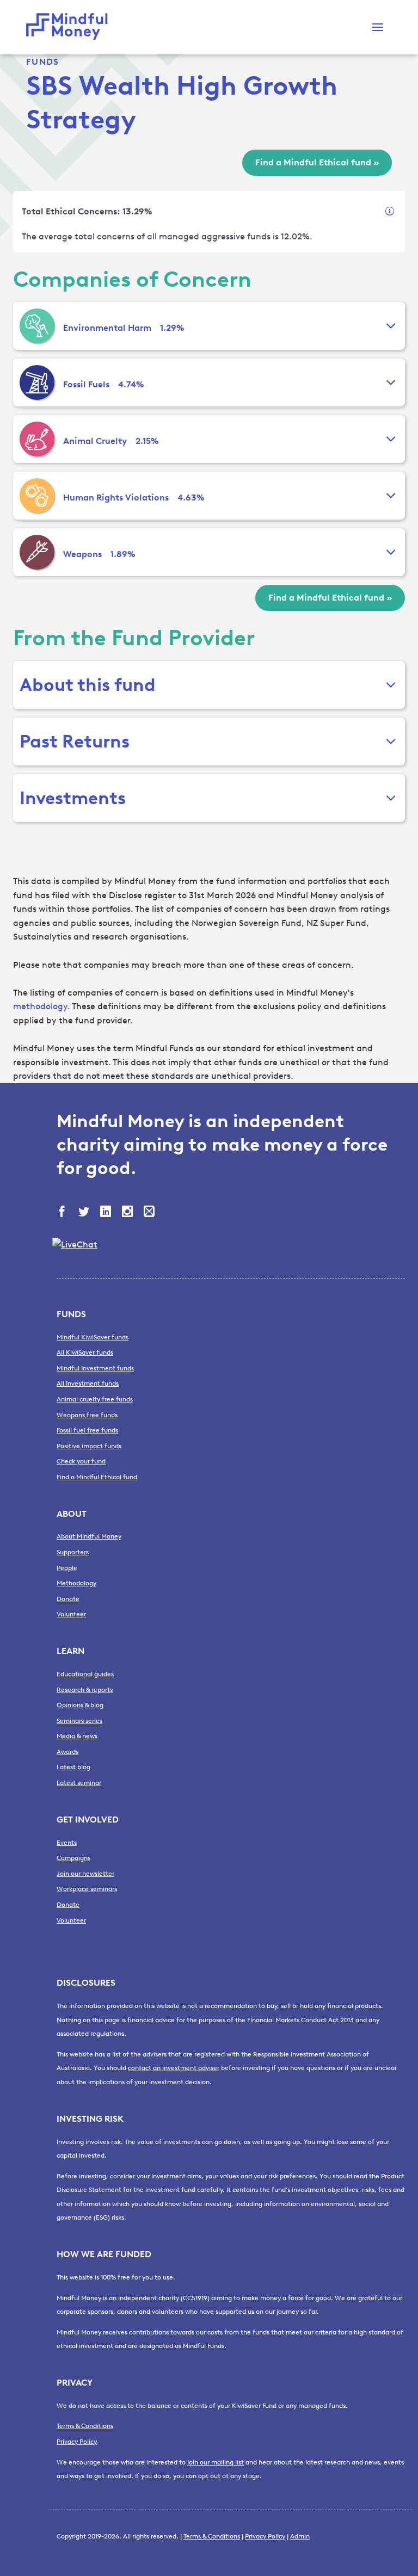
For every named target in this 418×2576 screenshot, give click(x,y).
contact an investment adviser (174, 2068)
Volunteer (71, 1614)
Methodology (76, 1583)
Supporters (73, 1552)
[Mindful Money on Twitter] (85, 1213)
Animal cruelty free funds (95, 1399)
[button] (378, 27)
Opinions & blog (80, 1705)
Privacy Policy (77, 2442)
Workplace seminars (87, 1889)
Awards (67, 1752)
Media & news (77, 1736)
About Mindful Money (89, 1536)
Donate (68, 1599)
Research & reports (85, 1690)
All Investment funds (88, 1383)
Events (67, 1843)
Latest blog (73, 1767)
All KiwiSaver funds (85, 1352)
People (67, 1568)
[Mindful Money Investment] (70, 27)
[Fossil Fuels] (37, 382)
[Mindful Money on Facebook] (63, 1213)
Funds (42, 62)
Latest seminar (79, 1783)
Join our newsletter (85, 1874)
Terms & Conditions (85, 2426)
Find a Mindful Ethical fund (97, 1477)
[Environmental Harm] (37, 326)
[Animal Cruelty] (37, 439)
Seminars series (79, 1721)
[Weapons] (37, 552)
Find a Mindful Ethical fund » (317, 162)
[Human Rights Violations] (37, 496)
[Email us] (150, 1213)
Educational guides (85, 1674)
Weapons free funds (87, 1415)
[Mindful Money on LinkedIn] (107, 1213)
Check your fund (81, 1461)
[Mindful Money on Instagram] (128, 1213)
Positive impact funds (89, 1446)
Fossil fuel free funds (87, 1430)
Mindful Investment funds (95, 1368)
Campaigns (73, 1858)
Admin (300, 2536)
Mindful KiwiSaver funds (93, 1337)
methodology (40, 1006)
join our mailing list (216, 2462)
